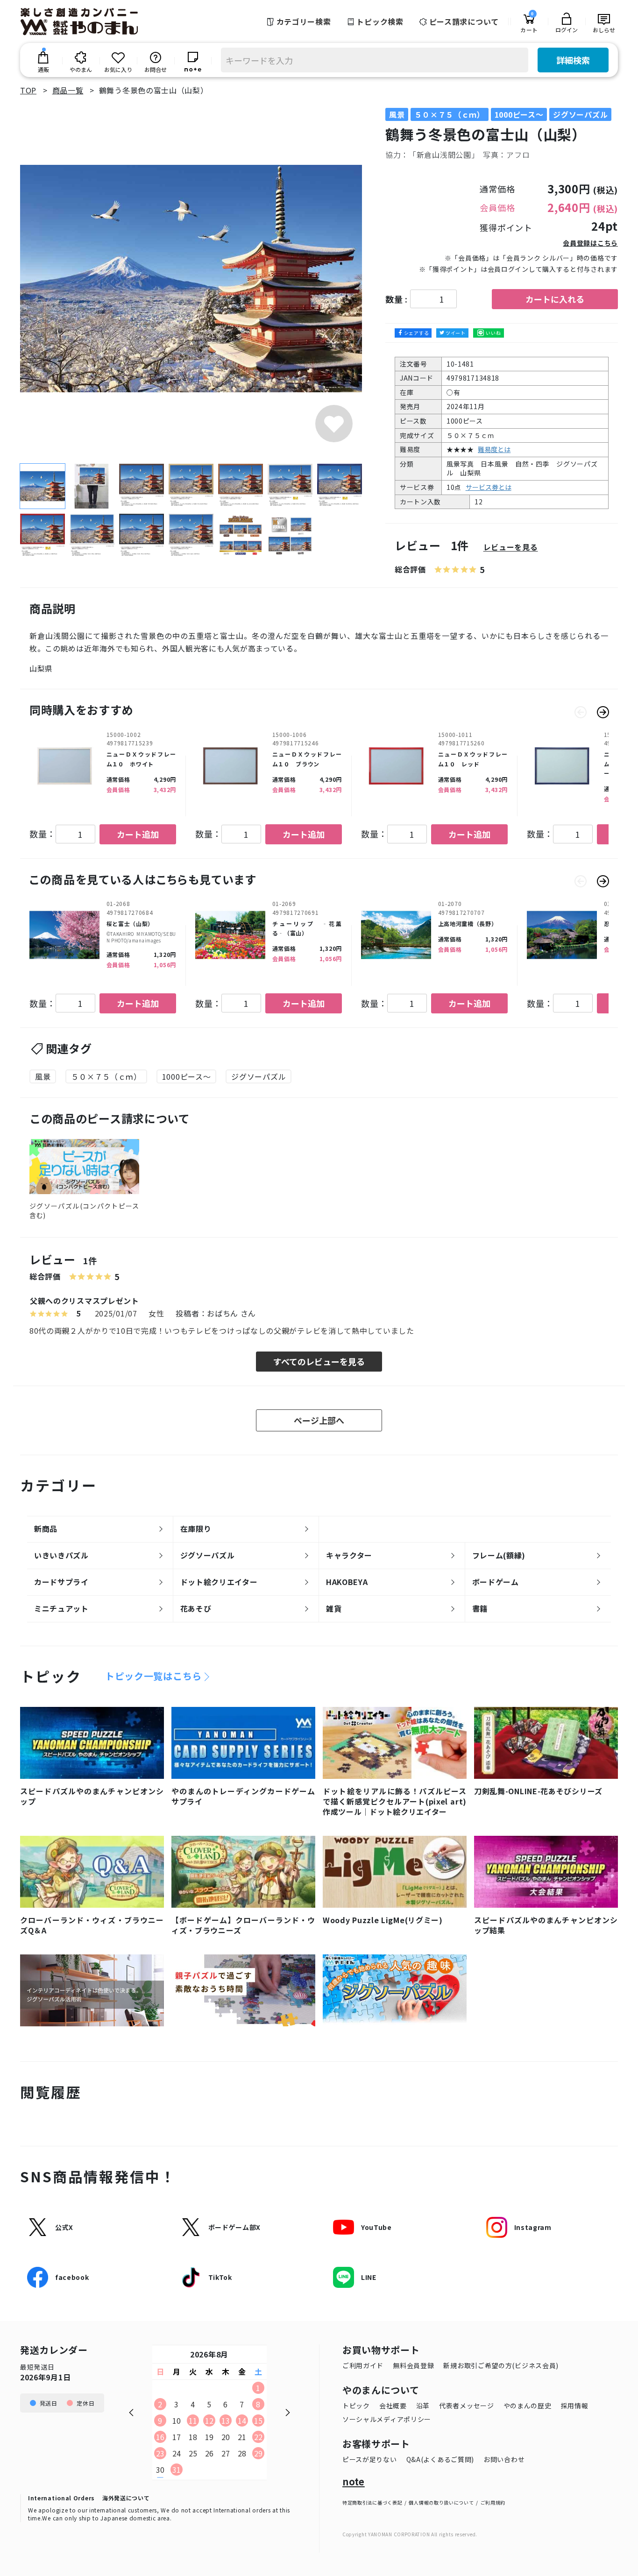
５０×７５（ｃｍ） (106, 1076)
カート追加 (138, 834)
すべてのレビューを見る (319, 1361)
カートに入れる (555, 299)
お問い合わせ (504, 2459)
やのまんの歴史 (528, 2406)
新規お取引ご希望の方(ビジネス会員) (501, 2365)
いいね (493, 333)
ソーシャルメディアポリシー (387, 2419)
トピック (356, 2406)
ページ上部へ (319, 1420)
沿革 (423, 2406)
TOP (28, 90)
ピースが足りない (370, 2459)
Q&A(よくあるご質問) (440, 2459)
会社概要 (393, 2406)
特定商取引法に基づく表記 (372, 2502)
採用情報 (575, 2406)
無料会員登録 (413, 2365)
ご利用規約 (493, 2502)
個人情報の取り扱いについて (441, 2502)
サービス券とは (489, 487)
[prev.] (581, 712)
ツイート (456, 333)
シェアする (417, 333)
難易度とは (494, 449)
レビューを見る (511, 547)
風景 (43, 1076)
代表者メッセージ (467, 2406)
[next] (603, 712)
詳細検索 (573, 60)
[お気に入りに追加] (334, 424)
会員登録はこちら (590, 243)
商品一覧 (68, 90)
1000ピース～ (187, 1076)
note (354, 2482)
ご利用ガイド (363, 2365)
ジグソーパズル (259, 1076)
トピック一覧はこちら (153, 1676)
